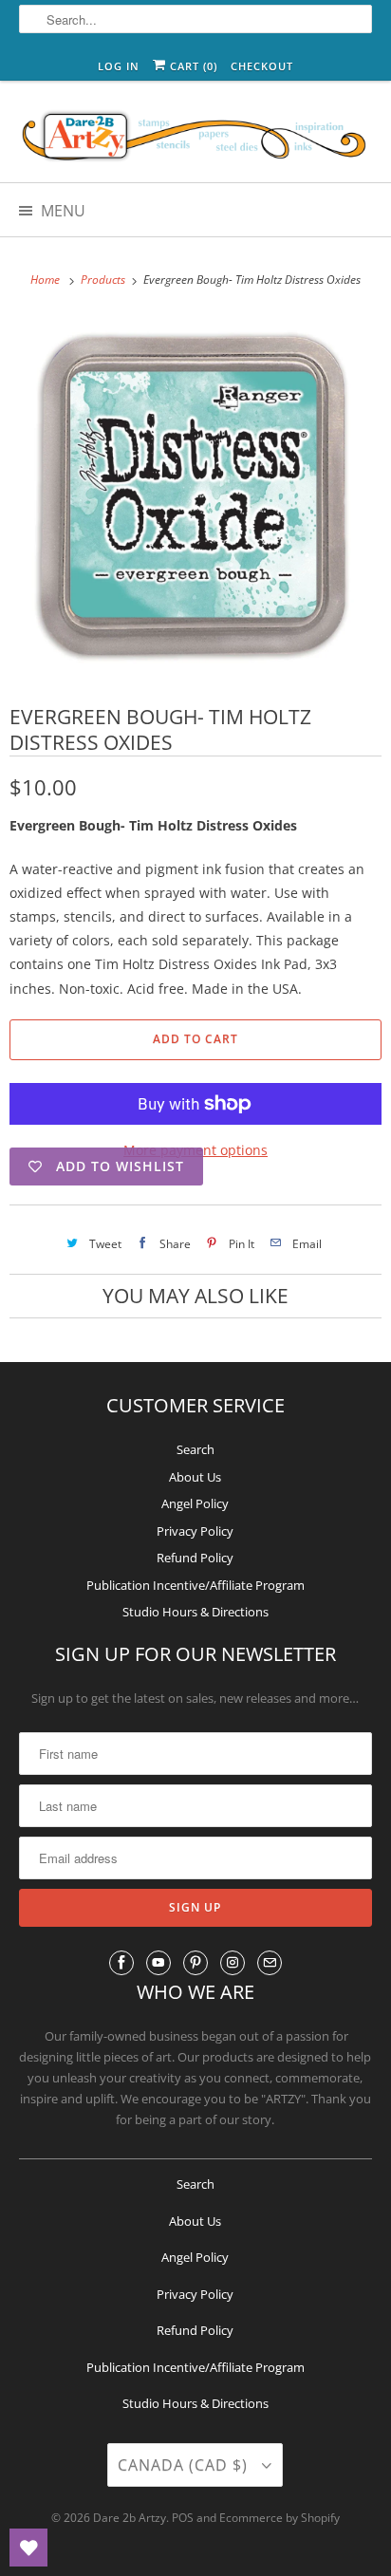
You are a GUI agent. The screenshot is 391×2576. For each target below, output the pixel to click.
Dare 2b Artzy (130, 2518)
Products (104, 280)
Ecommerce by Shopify (279, 2518)
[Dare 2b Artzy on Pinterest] (195, 1963)
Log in (119, 66)
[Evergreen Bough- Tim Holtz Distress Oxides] (195, 496)
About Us (195, 1477)
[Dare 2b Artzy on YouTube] (158, 1963)
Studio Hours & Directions (195, 1612)
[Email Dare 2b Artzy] (270, 1963)
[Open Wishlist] (28, 2548)
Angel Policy (195, 1503)
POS (183, 2518)
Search (195, 1449)
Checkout (262, 66)
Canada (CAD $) (185, 2465)
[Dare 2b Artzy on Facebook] (121, 1963)
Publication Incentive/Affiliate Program (195, 1585)
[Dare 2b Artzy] (195, 139)
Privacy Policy (195, 1531)
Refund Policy (195, 1558)
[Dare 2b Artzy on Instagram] (233, 1963)
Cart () (192, 66)
